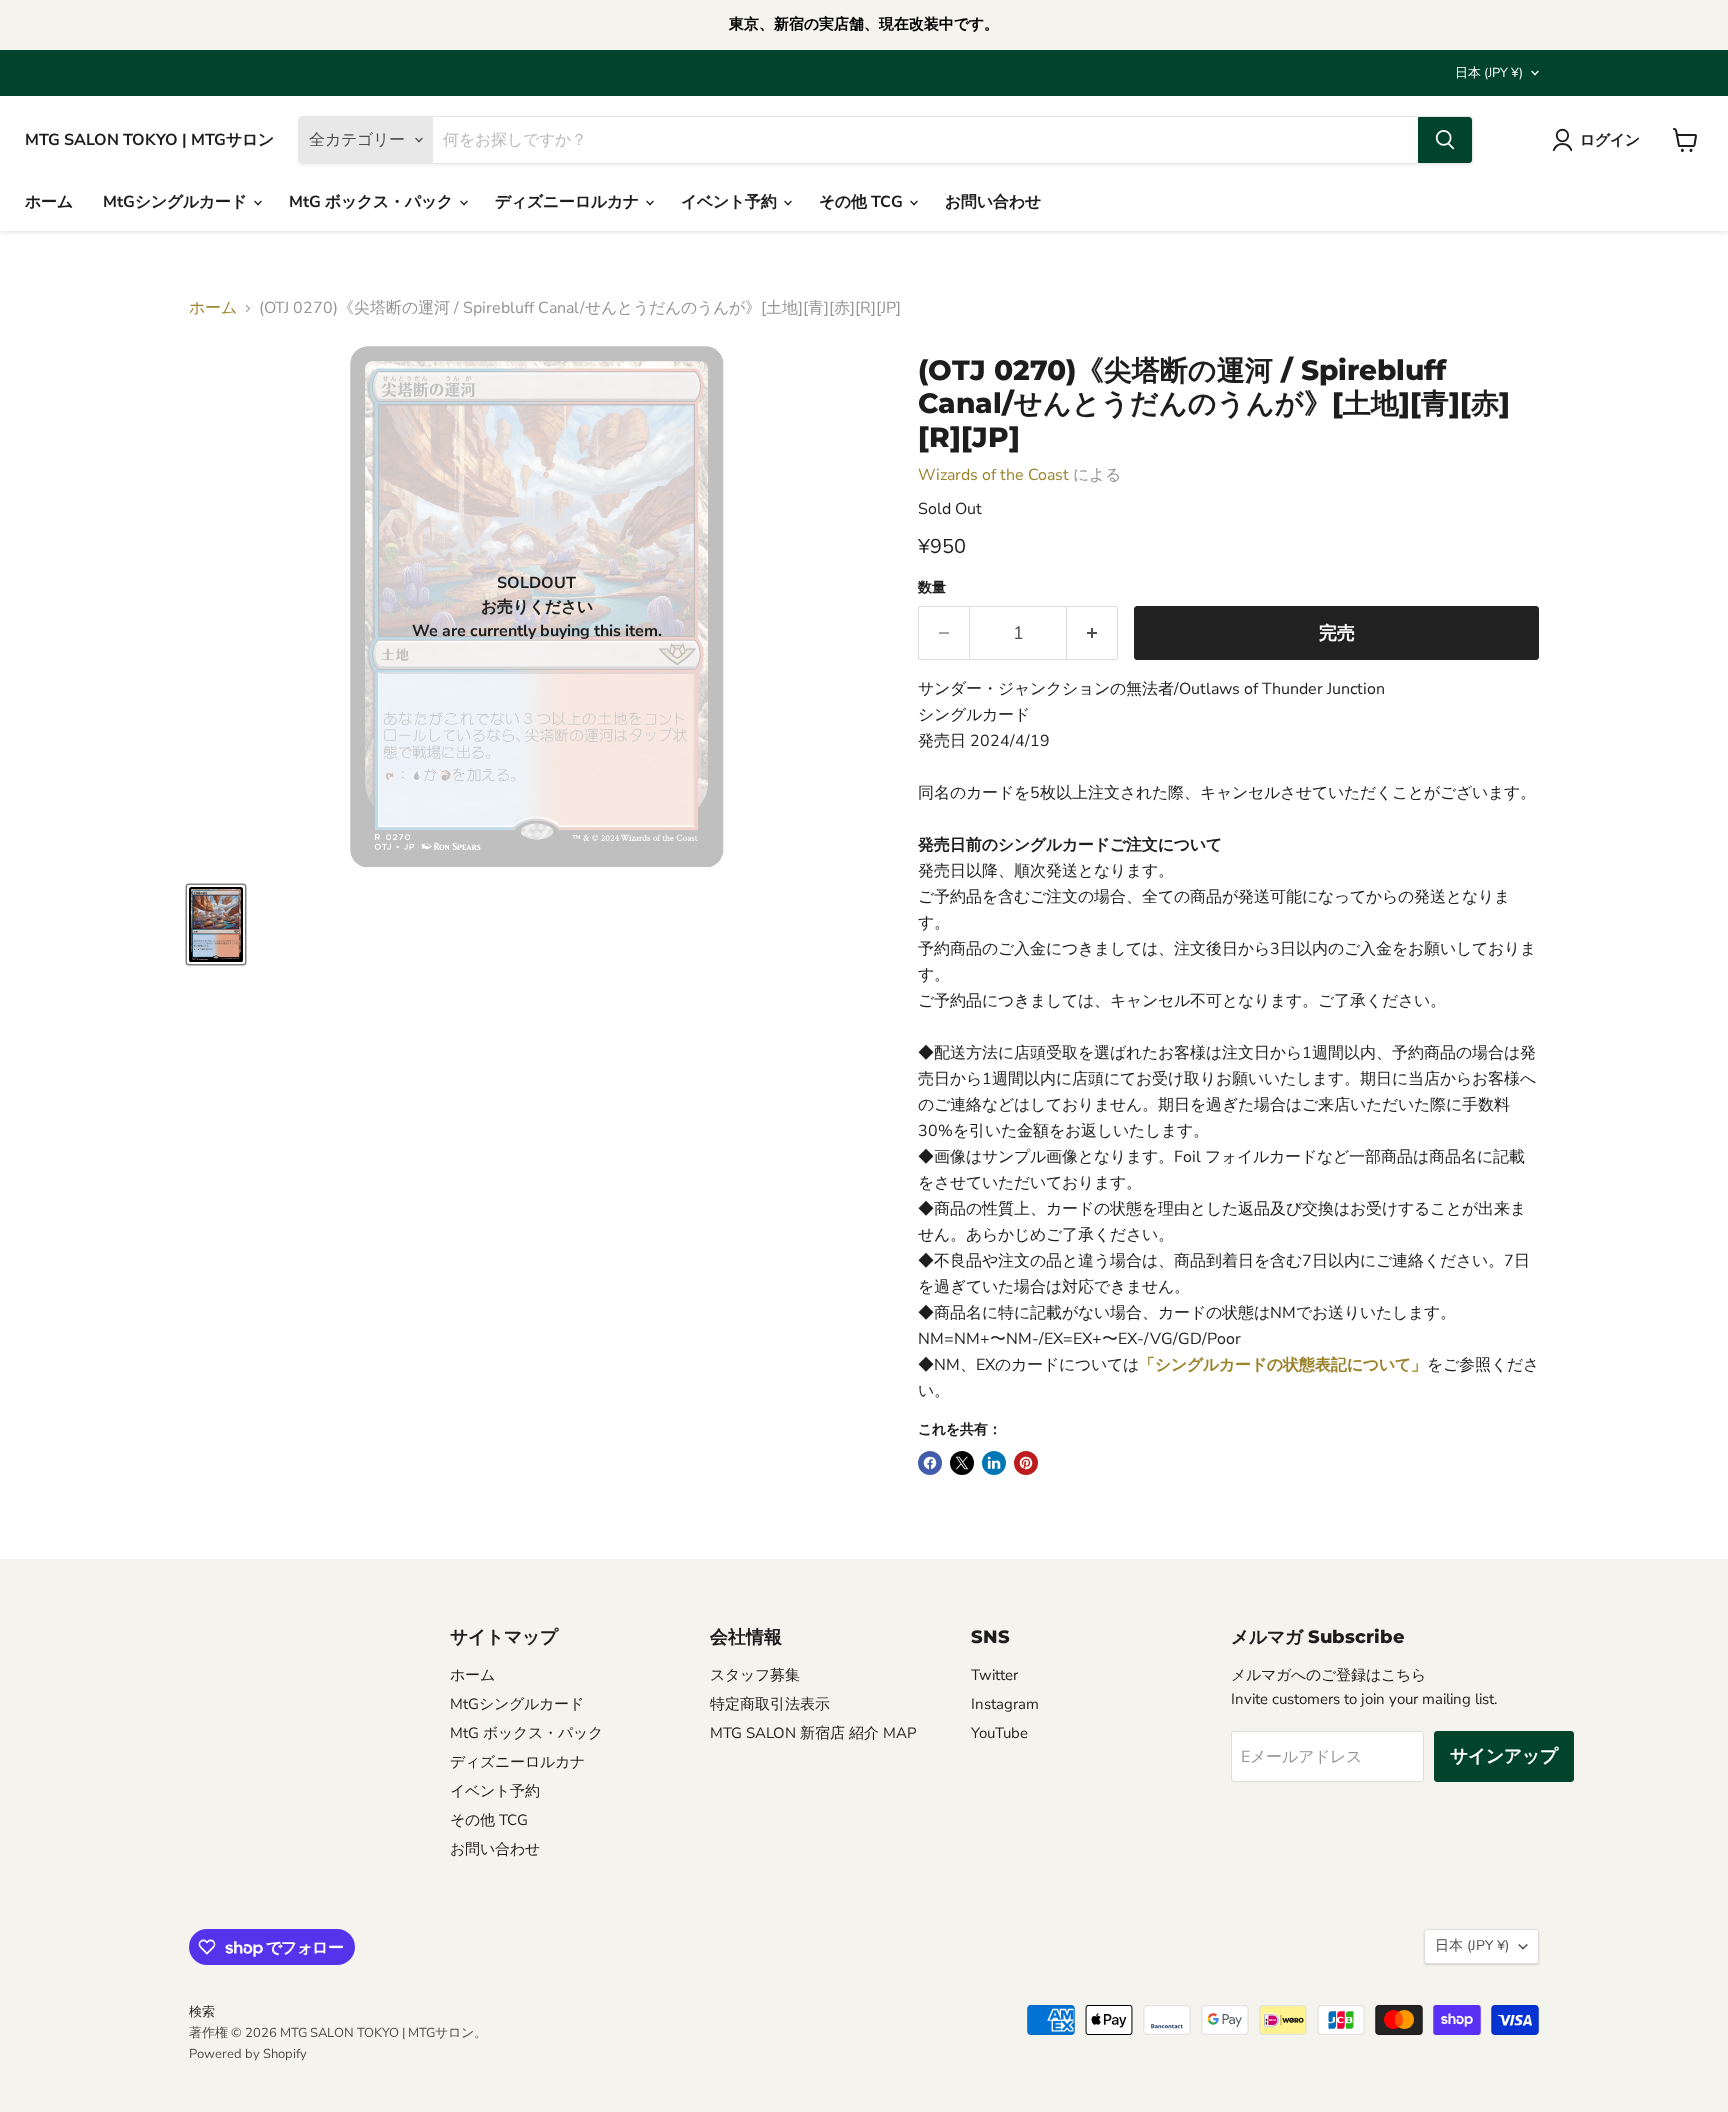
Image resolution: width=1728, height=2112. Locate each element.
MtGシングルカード (177, 202)
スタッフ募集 (755, 1675)
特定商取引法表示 (770, 1704)
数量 (932, 588)
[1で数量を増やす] (1092, 633)
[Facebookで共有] (930, 1463)
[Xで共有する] (962, 1463)
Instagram (1005, 1704)
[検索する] (1445, 140)
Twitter (994, 1675)
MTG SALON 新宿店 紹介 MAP (813, 1733)
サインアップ (1504, 1756)
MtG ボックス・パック (373, 202)
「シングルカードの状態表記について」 (1283, 1365)
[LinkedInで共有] (994, 1463)
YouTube (999, 1733)
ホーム (49, 202)
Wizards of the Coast (993, 475)
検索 (202, 2012)
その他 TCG (863, 202)
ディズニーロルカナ (569, 202)
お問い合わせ (993, 202)
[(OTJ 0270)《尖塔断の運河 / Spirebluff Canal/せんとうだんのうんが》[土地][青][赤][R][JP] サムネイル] (216, 924)
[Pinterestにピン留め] (1026, 1463)
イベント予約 (731, 202)
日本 (1489, 73)
